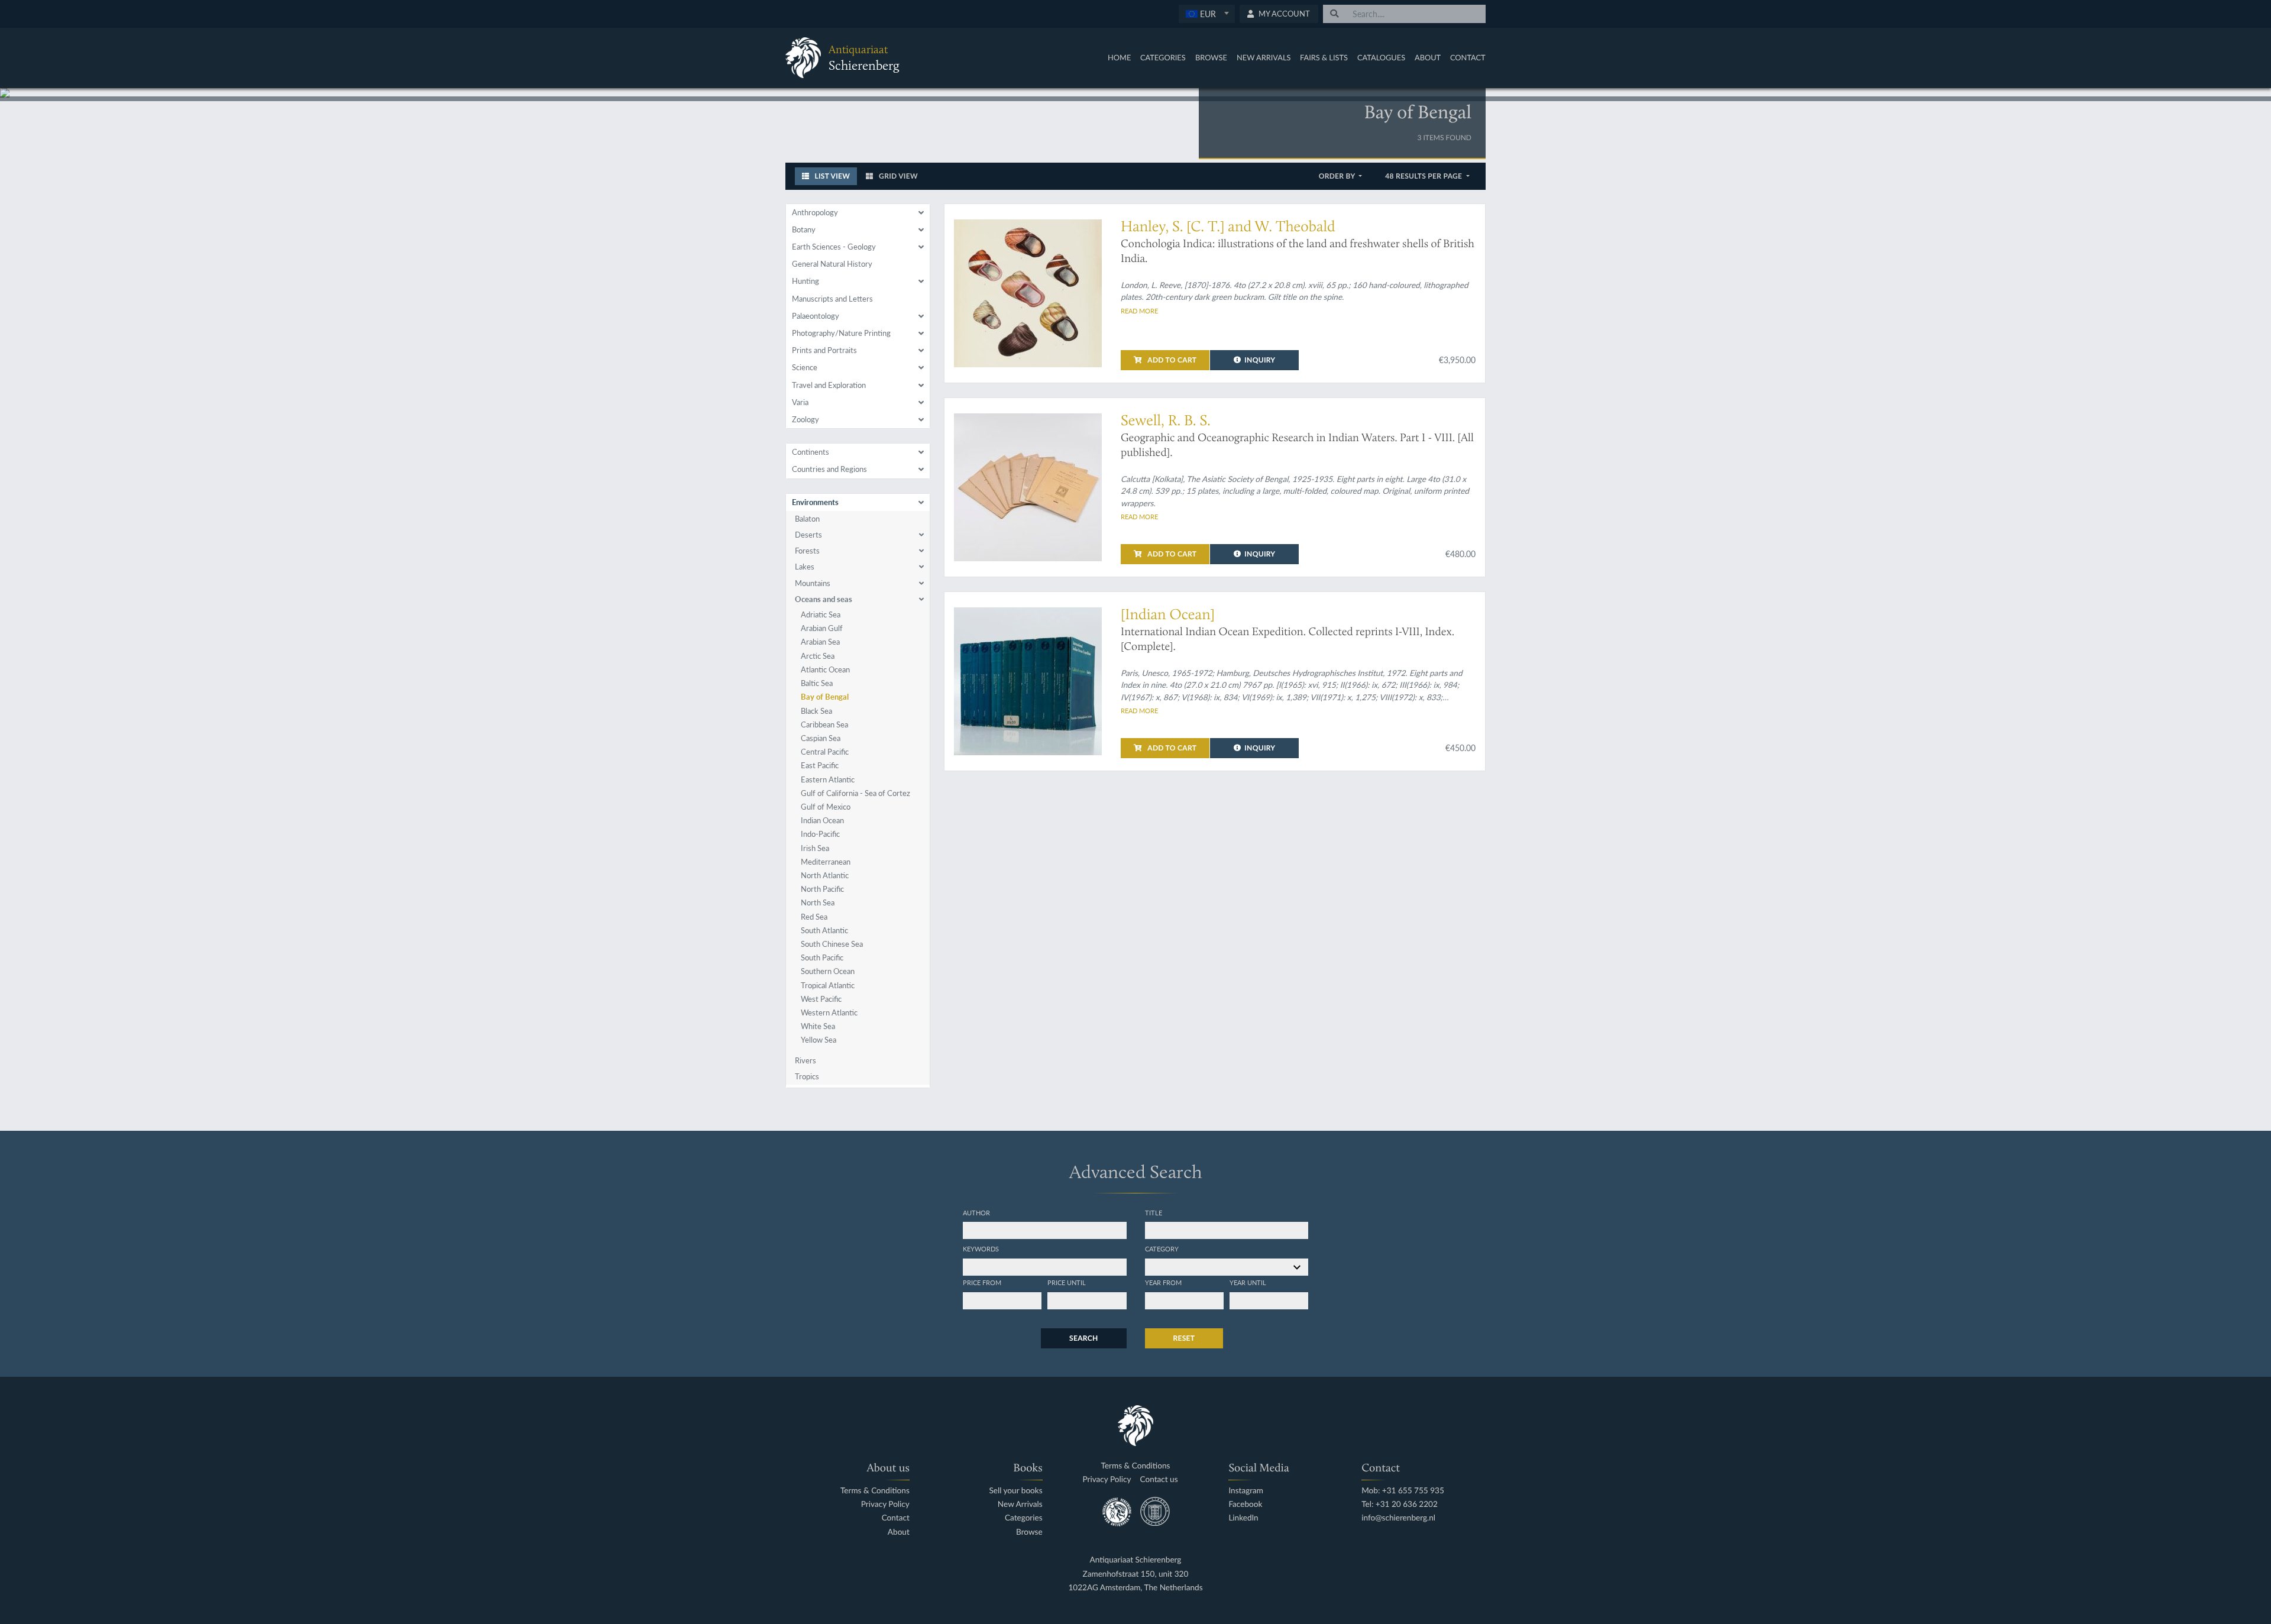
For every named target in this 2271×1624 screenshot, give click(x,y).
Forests (807, 551)
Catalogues (1381, 57)
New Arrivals (1264, 57)
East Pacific (820, 765)
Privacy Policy (885, 1504)
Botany (804, 229)
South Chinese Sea (832, 944)
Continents (811, 452)
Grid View (897, 176)
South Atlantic (824, 930)
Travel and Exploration (829, 385)
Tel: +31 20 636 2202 (1400, 1504)
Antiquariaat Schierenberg (1136, 1560)
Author (976, 1212)
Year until (1248, 1282)
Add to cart (1171, 360)
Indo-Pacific (820, 834)
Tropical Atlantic (828, 985)
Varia (800, 402)
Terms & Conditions (875, 1491)
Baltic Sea (817, 683)
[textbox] (1206, 14)
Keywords (981, 1248)
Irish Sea (815, 848)
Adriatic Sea (821, 614)
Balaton (807, 519)
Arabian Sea (820, 642)
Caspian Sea (821, 738)
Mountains (813, 583)
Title (1154, 1212)
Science (805, 367)
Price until (1067, 1282)
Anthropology (815, 212)
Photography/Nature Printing (841, 333)
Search (1083, 1338)
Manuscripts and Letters (832, 299)
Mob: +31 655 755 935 (1403, 1491)
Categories (1163, 57)
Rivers (805, 1060)
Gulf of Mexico (826, 807)
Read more (1139, 310)
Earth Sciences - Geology (834, 247)
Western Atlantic (829, 1012)
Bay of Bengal (825, 697)
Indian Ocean (822, 820)
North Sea (818, 902)
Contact (1468, 57)
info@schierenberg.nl (1398, 1518)
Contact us (1159, 1479)
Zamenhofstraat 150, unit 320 (1136, 1574)
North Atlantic (825, 875)
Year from (1163, 1282)
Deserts (808, 535)
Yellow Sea (819, 1040)
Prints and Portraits (824, 350)
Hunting (805, 281)
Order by (1338, 176)
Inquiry (1260, 360)
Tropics (807, 1076)
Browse (1211, 57)
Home (1119, 57)
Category (1162, 1248)
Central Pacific (825, 752)
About (1428, 57)
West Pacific (821, 999)
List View (831, 176)
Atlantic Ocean (825, 669)
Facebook (1245, 1504)
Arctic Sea (818, 656)
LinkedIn (1243, 1518)
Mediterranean (826, 862)
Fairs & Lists (1324, 57)
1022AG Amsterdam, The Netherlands (1135, 1588)
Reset (1184, 1338)
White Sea (818, 1026)
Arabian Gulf (822, 628)
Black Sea (816, 711)
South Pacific (822, 957)
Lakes (805, 567)
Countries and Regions (829, 469)
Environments (815, 502)
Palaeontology (816, 316)
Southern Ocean (828, 971)
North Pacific (822, 889)
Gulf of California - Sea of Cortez (855, 793)
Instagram (1246, 1491)
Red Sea (814, 917)
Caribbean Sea (824, 724)
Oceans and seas (824, 599)
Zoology (805, 419)
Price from (982, 1282)
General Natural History (832, 264)
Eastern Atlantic (828, 779)
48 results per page (1424, 176)
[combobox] (1207, 14)
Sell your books (1015, 1491)
